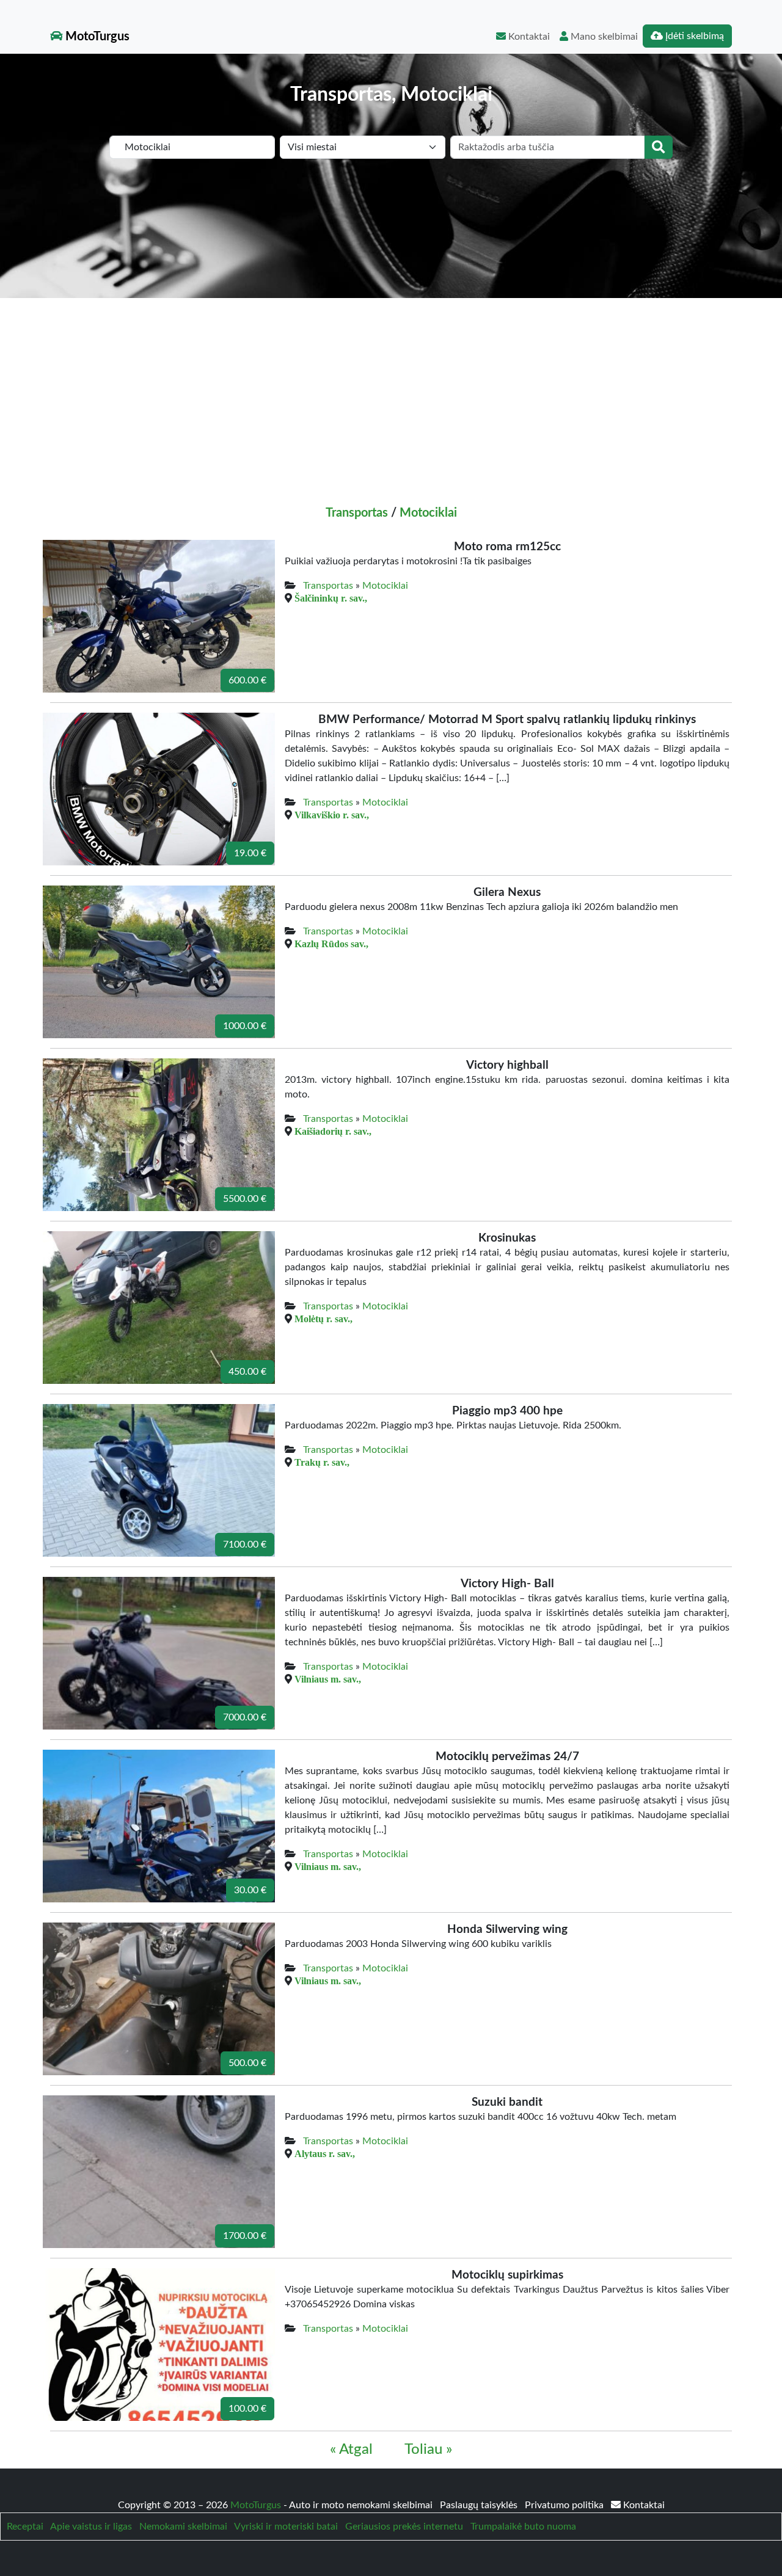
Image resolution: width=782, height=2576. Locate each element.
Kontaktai (528, 37)
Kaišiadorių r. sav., (333, 1131)
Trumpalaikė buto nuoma (523, 2527)
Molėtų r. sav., (323, 1319)
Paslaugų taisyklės (480, 2505)
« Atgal (351, 2450)
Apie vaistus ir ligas (91, 2527)
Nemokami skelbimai (183, 2527)
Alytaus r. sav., (325, 2153)
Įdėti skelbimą (693, 36)
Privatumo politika (565, 2505)
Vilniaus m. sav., (328, 1679)
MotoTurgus (96, 37)
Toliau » (428, 2450)
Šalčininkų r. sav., (331, 598)
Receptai (25, 2527)
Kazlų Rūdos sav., (331, 944)
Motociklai (428, 513)
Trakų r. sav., (322, 1462)
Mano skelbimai (603, 37)
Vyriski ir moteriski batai (286, 2527)
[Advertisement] (391, 390)
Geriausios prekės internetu (404, 2527)
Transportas (357, 513)
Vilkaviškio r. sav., (332, 815)
